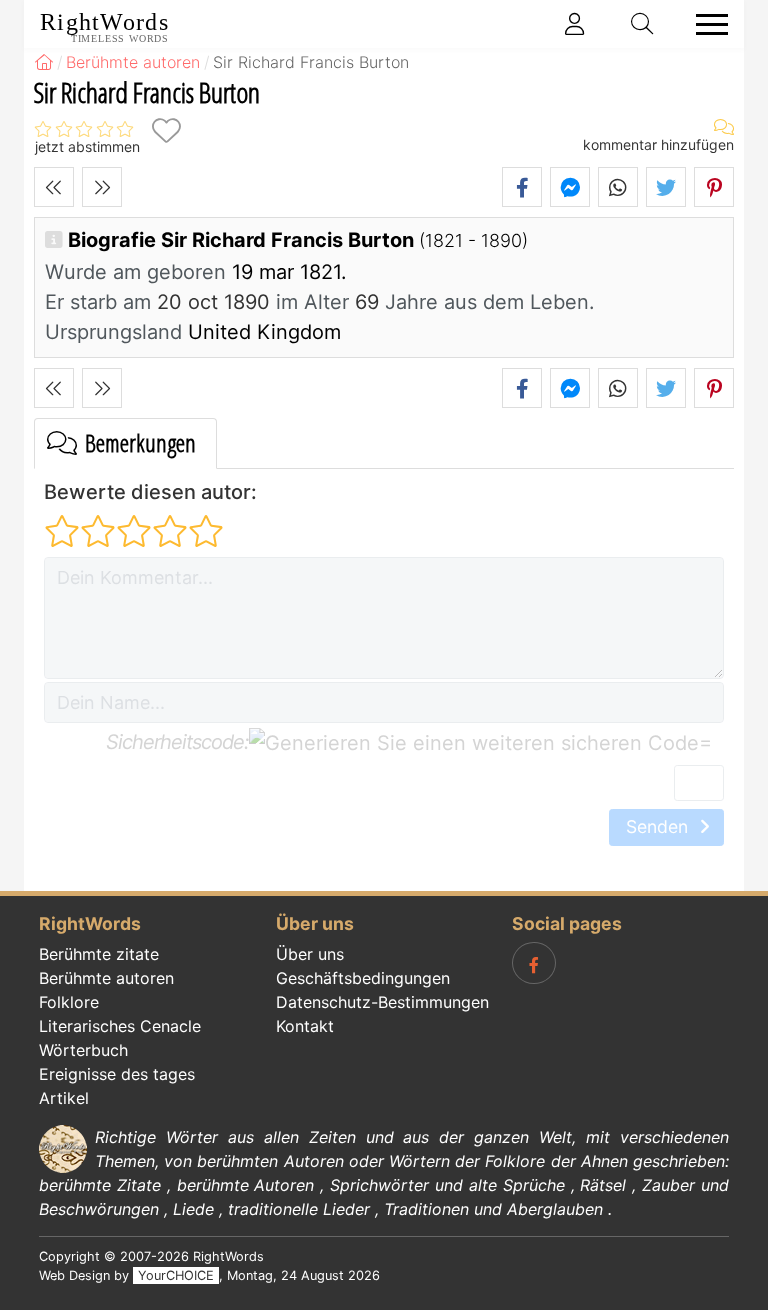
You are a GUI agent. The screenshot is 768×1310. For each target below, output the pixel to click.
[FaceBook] (534, 963)
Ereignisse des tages (117, 1074)
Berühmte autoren (106, 978)
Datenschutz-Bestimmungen (382, 1002)
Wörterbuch (83, 1050)
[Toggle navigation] (706, 24)
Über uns (310, 954)
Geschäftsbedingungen (363, 978)
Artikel (64, 1098)
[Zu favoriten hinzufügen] (166, 130)
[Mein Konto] (575, 24)
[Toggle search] (643, 24)
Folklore (69, 1002)
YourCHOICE (176, 1275)
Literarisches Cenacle (120, 1026)
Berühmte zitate (99, 954)
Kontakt (305, 1026)
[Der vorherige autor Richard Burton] (54, 187)
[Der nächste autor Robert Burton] (102, 187)
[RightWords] (44, 62)
